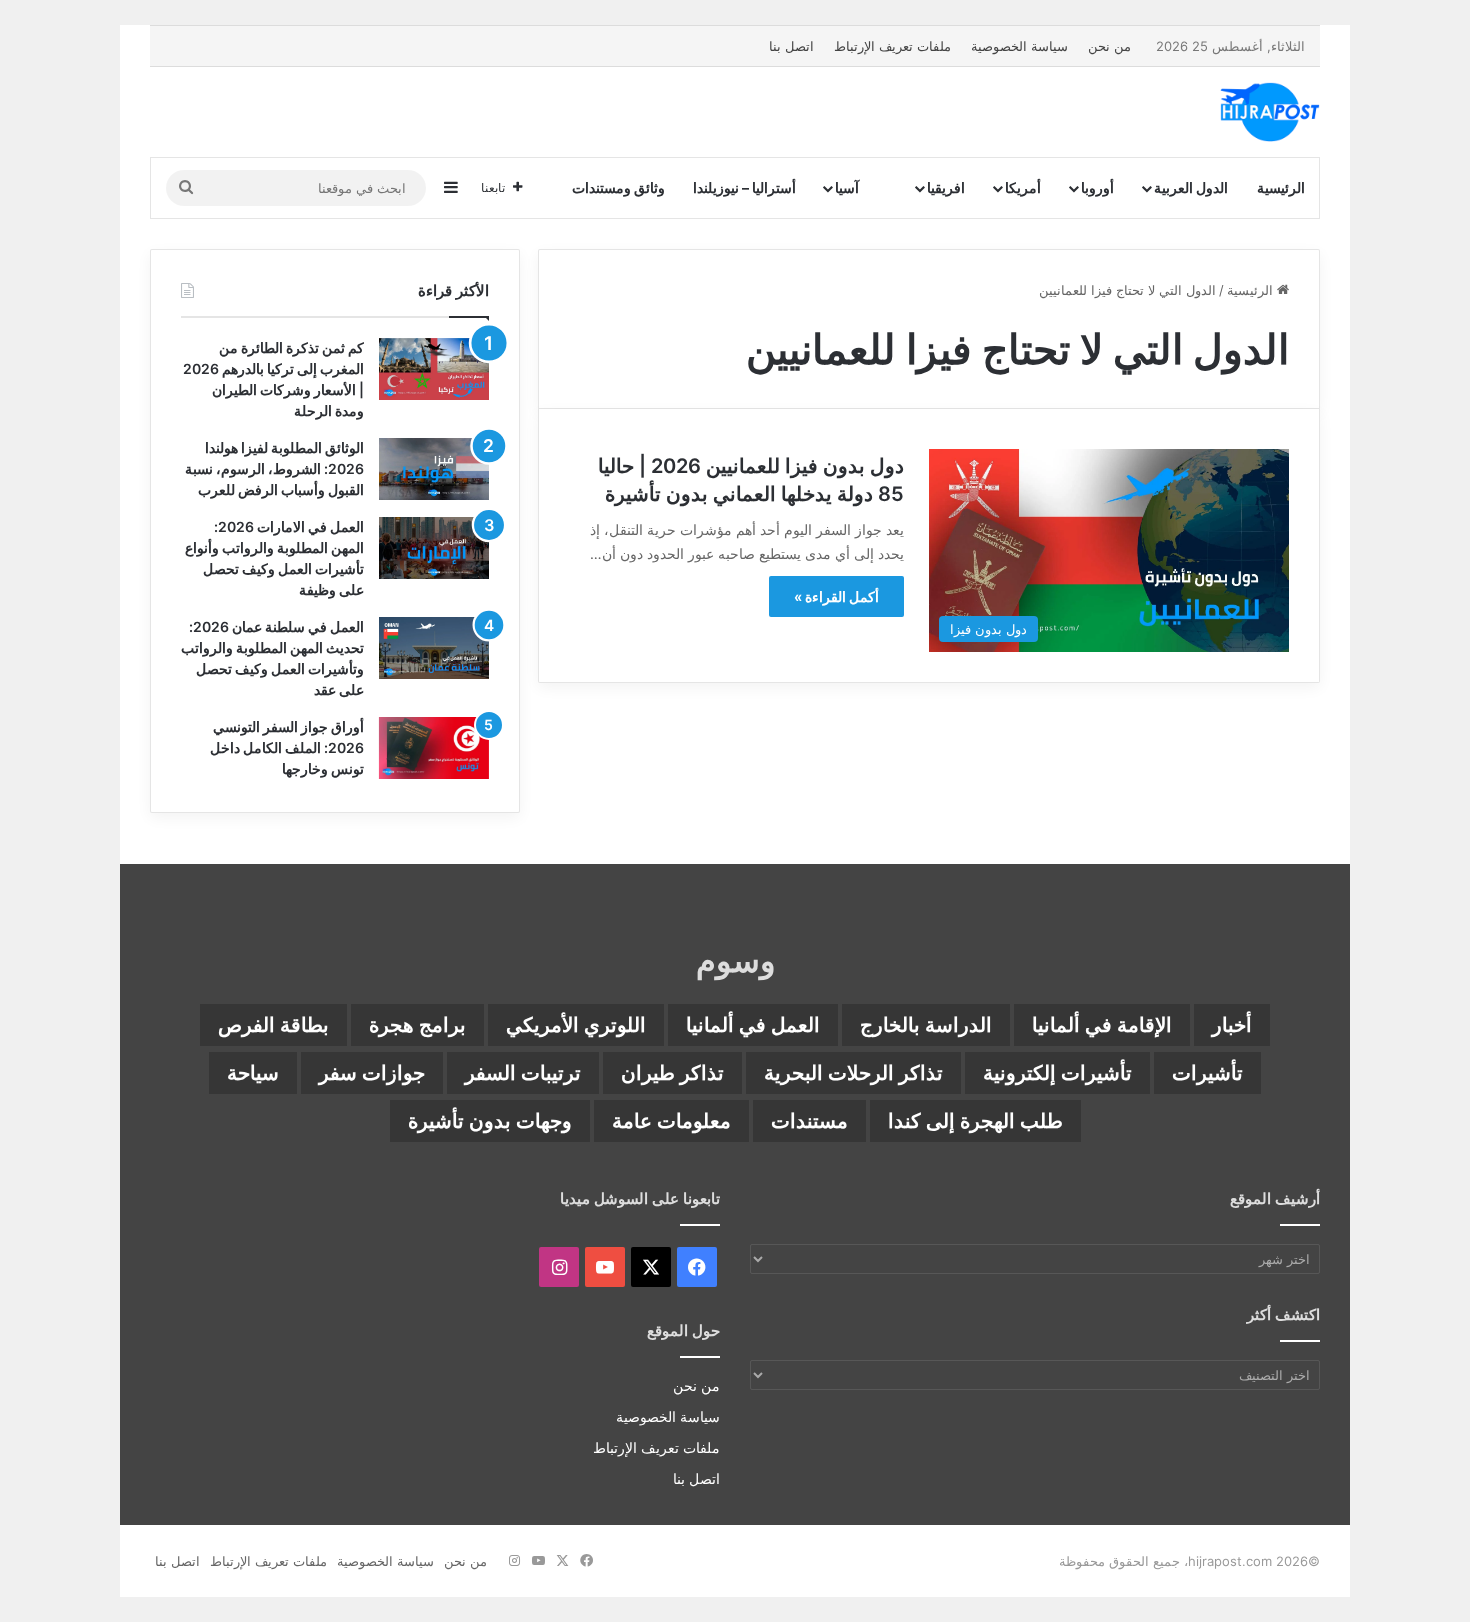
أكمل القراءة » (836, 596)
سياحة (253, 1073)
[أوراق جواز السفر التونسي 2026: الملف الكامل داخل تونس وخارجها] (434, 748)
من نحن (1109, 46)
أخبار (1232, 1025)
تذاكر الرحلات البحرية (853, 1073)
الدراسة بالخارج (926, 1025)
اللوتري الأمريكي (576, 1025)
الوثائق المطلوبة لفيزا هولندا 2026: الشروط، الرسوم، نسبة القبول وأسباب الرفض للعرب (274, 468)
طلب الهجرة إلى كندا (975, 1121)
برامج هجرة (417, 1025)
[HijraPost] (1270, 112)
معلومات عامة (671, 1121)
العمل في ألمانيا (753, 1025)
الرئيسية (1281, 187)
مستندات (809, 1121)
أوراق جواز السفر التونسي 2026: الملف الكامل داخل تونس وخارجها (287, 747)
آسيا (847, 187)
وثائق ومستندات (618, 187)
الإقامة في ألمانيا (1102, 1025)
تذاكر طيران (672, 1073)
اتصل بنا (791, 46)
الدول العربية (1191, 187)
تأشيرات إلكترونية (1057, 1073)
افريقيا (946, 187)
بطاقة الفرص (273, 1025)
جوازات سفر (372, 1073)
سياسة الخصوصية (1019, 46)
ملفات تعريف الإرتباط (892, 46)
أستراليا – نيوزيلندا (744, 187)
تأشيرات (1207, 1073)
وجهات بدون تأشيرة (490, 1121)
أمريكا (1023, 187)
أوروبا (1097, 187)
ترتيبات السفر (523, 1073)
